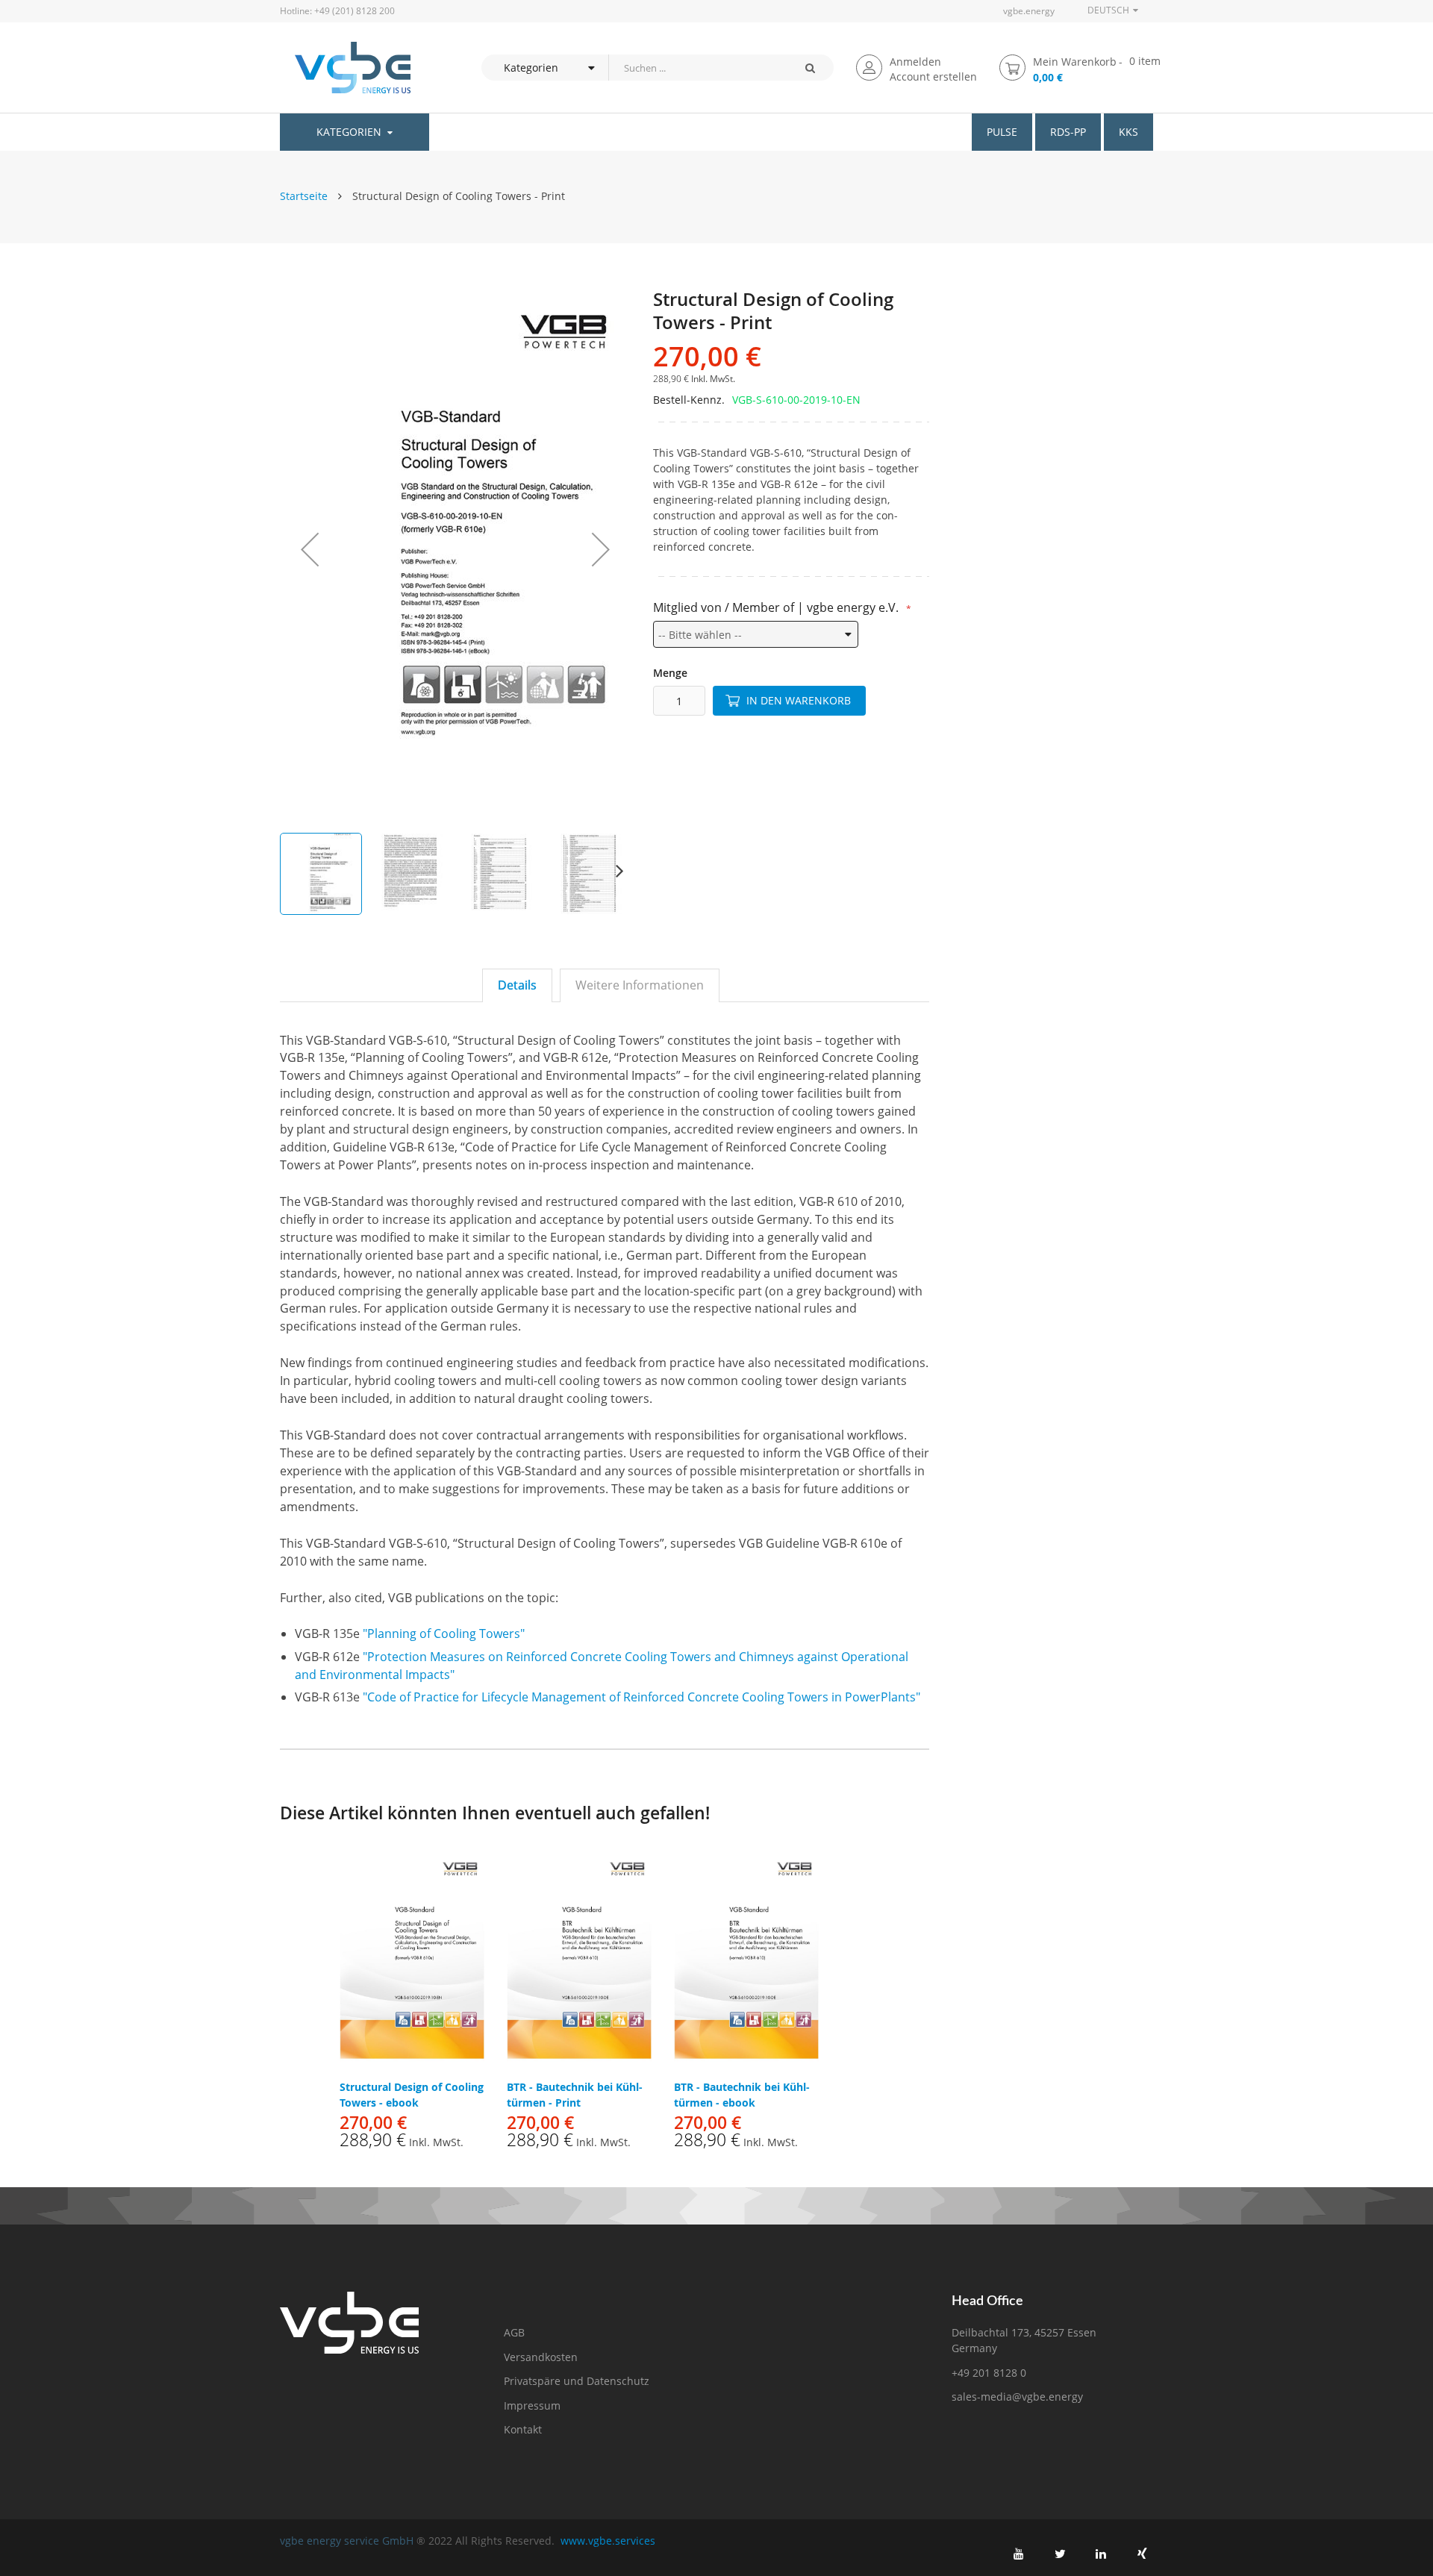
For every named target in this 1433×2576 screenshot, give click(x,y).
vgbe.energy (1029, 11)
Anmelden (915, 62)
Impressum (532, 2405)
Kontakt (523, 2429)
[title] (1019, 2554)
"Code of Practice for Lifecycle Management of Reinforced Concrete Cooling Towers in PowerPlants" (641, 1697)
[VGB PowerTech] (345, 68)
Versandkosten (541, 2357)
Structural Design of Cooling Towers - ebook (412, 2095)
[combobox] (697, 68)
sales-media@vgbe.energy (1017, 2397)
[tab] (517, 985)
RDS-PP (1068, 132)
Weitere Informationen (640, 985)
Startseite (304, 196)
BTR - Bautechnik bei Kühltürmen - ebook (742, 2095)
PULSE (1002, 132)
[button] (310, 549)
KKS (1128, 132)
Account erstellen (933, 76)
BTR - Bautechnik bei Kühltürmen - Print (575, 2095)
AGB (514, 2332)
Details (517, 985)
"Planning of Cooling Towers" (444, 1634)
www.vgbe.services (608, 2541)
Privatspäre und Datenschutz (577, 2381)
